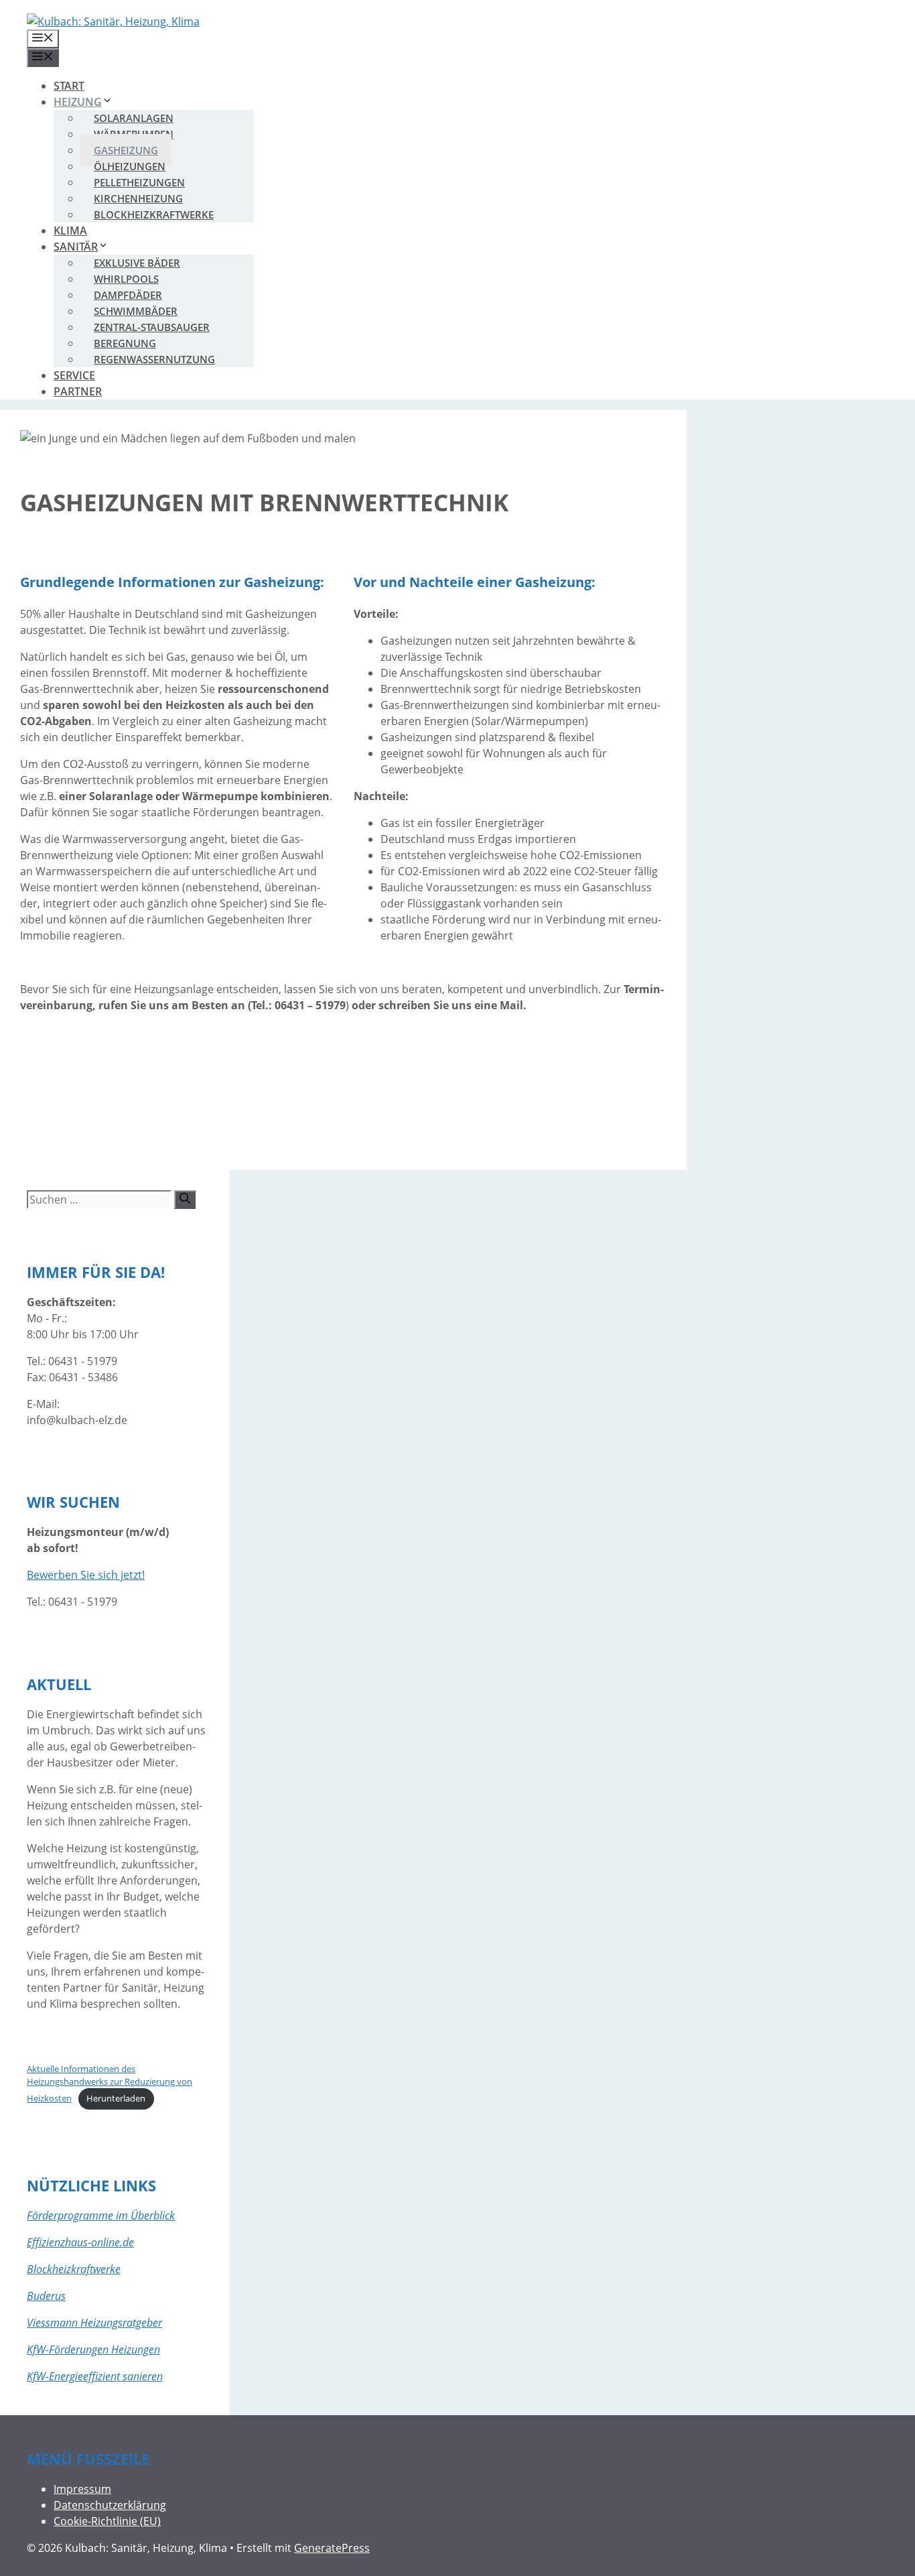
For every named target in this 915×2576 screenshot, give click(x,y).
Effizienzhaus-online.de (80, 2242)
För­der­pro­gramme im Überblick (101, 2215)
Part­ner (78, 391)
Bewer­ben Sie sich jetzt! (86, 1575)
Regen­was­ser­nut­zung (154, 359)
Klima (70, 231)
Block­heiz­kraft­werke (154, 214)
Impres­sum (82, 2489)
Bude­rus (46, 2296)
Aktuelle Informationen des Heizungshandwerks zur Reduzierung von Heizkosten (110, 2084)
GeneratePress (332, 2548)
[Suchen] (185, 1200)
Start (69, 86)
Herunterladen (116, 2098)
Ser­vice (74, 375)
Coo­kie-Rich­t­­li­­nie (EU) (107, 2521)
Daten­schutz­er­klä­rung (110, 2505)
